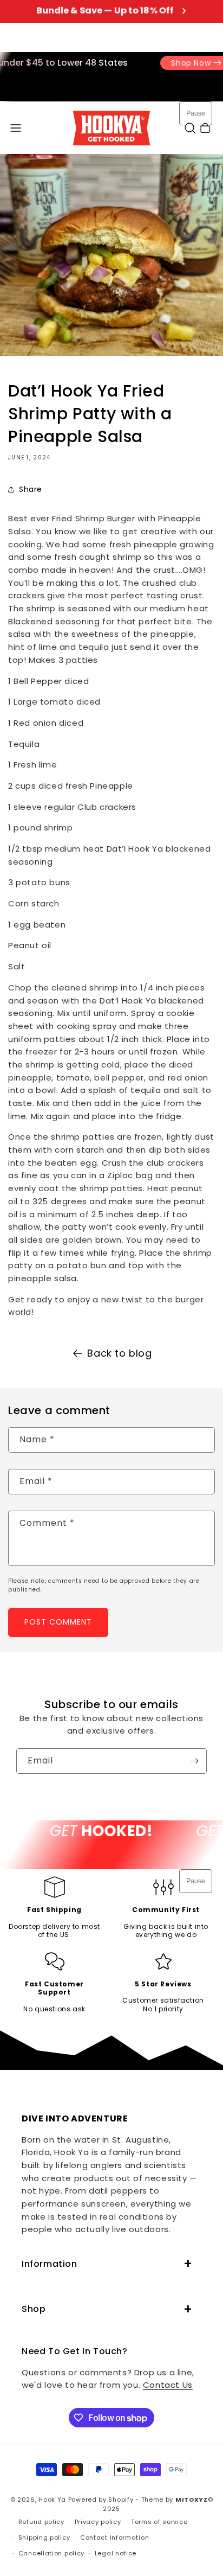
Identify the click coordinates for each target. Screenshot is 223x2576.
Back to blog (119, 1353)
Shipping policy (44, 2537)
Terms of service (159, 2522)
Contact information (114, 2537)
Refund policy (41, 2522)
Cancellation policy (51, 2553)
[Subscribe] (194, 1761)
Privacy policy (98, 2522)
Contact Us (168, 2385)
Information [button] (50, 2264)
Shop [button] (34, 2309)
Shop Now (179, 63)
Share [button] (31, 489)
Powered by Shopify (101, 2500)
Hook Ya (52, 2500)
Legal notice (116, 2553)
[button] (16, 128)
